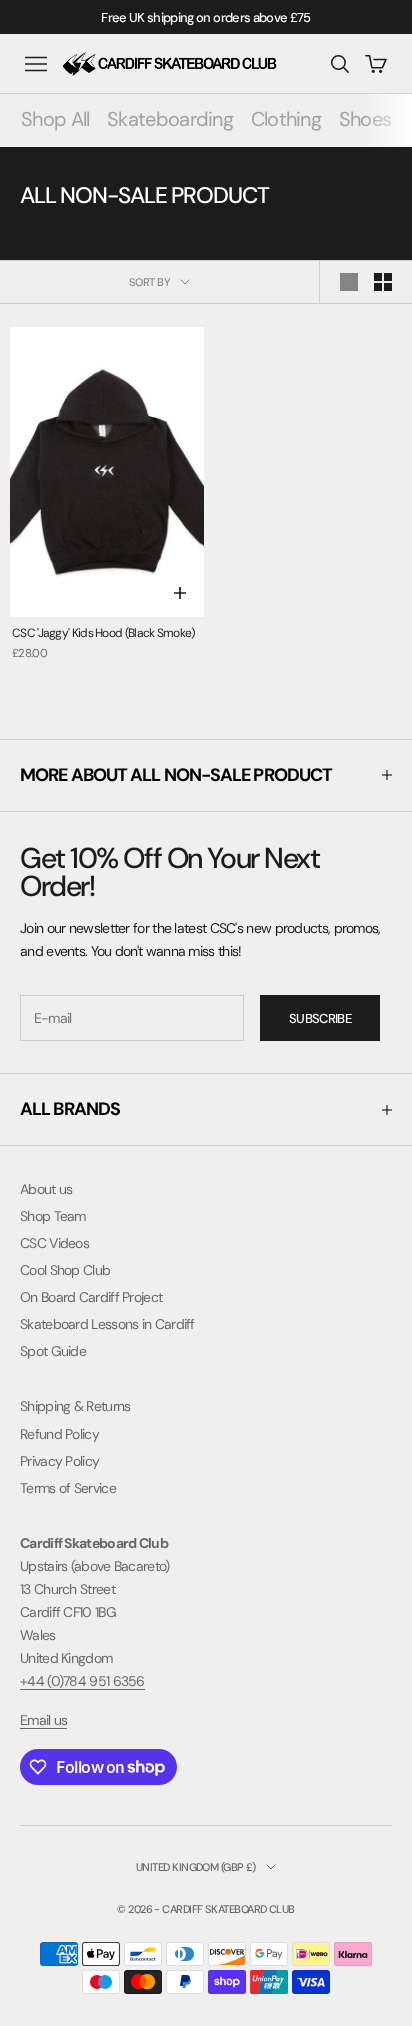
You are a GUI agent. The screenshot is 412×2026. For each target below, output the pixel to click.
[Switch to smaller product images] (383, 282)
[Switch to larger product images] (349, 282)
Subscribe (320, 1018)
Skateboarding (170, 119)
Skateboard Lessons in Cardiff (107, 1324)
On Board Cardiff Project (91, 1297)
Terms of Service (68, 1488)
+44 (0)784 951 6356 (82, 1681)
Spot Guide (53, 1351)
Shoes (365, 119)
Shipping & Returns (75, 1406)
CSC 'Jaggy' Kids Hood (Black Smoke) (103, 633)
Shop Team (53, 1216)
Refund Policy (59, 1434)
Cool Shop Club (65, 1270)
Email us (43, 1720)
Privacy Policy (59, 1461)
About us (46, 1189)
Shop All (55, 119)
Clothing (286, 119)
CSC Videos (54, 1243)
